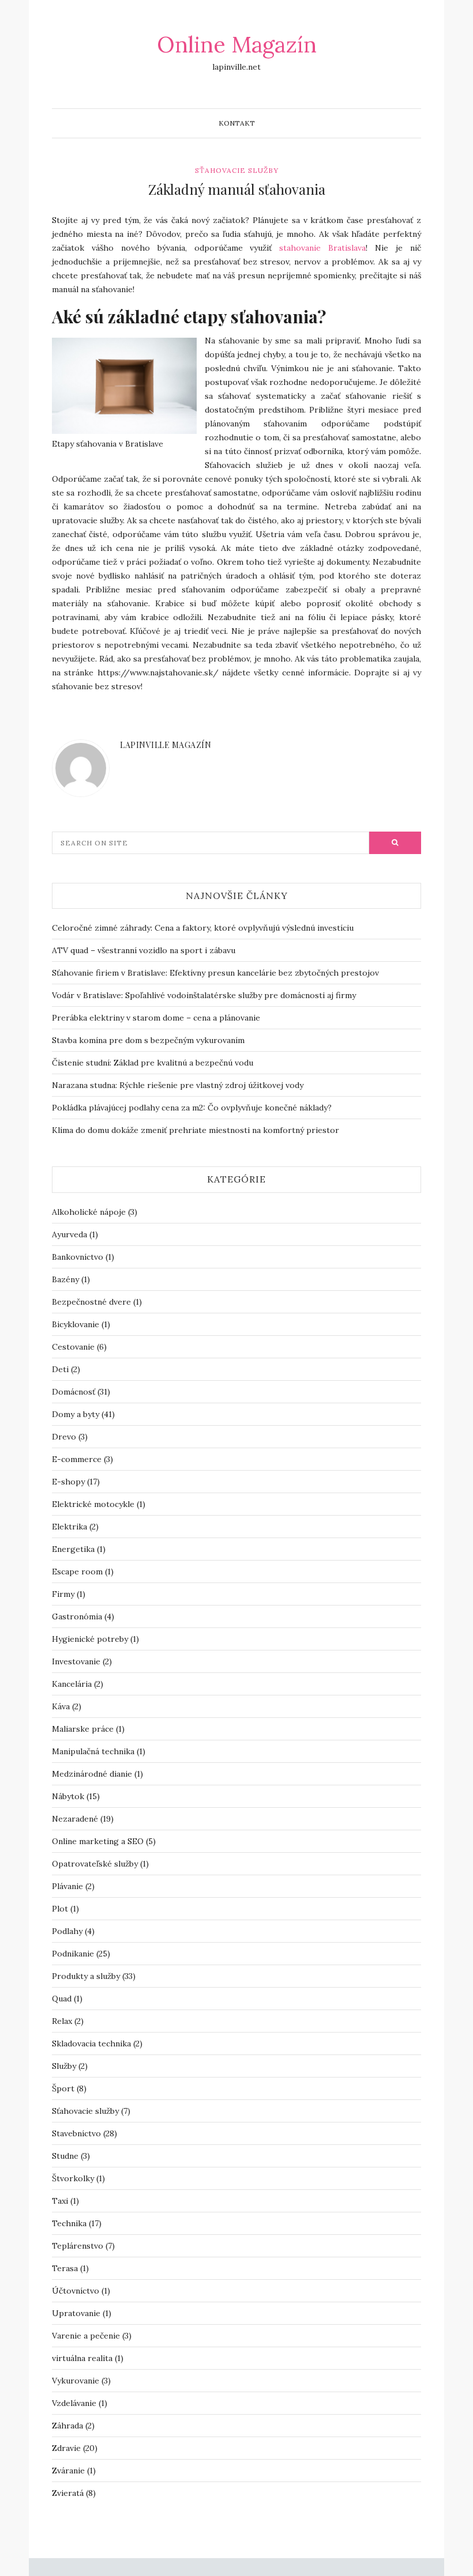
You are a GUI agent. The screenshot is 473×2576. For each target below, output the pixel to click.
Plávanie (67, 1886)
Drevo (64, 1437)
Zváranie (68, 2471)
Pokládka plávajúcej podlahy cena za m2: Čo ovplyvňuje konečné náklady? (192, 1108)
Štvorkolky (73, 2178)
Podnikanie (73, 1954)
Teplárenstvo (78, 2246)
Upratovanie (76, 2313)
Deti (60, 1369)
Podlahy (67, 1931)
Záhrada (67, 2426)
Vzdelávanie (74, 2403)
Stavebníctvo (76, 2133)
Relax (62, 2021)
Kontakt (237, 123)
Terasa (65, 2268)
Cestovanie (73, 1347)
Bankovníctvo (78, 1257)
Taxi (60, 2201)
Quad (62, 1999)
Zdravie (66, 2448)
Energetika (73, 1549)
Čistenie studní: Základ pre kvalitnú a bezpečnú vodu (153, 1063)
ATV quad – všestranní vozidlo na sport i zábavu (144, 950)
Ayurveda (70, 1234)
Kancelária (72, 1684)
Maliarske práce (83, 1729)
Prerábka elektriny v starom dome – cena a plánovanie (156, 1018)
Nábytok (68, 1796)
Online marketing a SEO (98, 1841)
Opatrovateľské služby (95, 1864)
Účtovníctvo (76, 2291)
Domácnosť (74, 1392)
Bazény (65, 1279)
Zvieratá (68, 2493)
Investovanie (76, 1661)
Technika (69, 2223)
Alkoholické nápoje (89, 1212)
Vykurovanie (76, 2381)
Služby (64, 2066)
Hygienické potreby (90, 1639)
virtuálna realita (82, 2358)
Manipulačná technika (93, 1751)
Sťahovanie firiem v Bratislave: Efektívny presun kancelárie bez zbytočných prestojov (215, 973)
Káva (61, 1706)
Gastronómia (77, 1616)
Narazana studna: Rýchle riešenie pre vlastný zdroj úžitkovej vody (178, 1085)
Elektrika (70, 1527)
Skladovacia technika (91, 2044)
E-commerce (77, 1459)
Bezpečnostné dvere (91, 1302)
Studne (65, 2156)
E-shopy (68, 1482)
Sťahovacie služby (237, 170)
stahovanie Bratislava (322, 248)
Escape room (77, 1572)
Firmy (63, 1594)
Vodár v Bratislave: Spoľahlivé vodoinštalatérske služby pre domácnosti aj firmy (204, 995)
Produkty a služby (86, 1976)
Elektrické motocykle (93, 1504)
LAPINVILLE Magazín (166, 745)
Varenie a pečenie (86, 2336)
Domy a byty (76, 1414)
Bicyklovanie (76, 1324)
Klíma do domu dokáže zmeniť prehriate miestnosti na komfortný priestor (196, 1130)
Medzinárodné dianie (92, 1774)
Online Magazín (237, 44)
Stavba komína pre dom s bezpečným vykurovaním (148, 1040)
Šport (63, 2088)
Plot (60, 1909)
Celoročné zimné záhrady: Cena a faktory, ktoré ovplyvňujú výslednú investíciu (203, 928)
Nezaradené (75, 1819)
